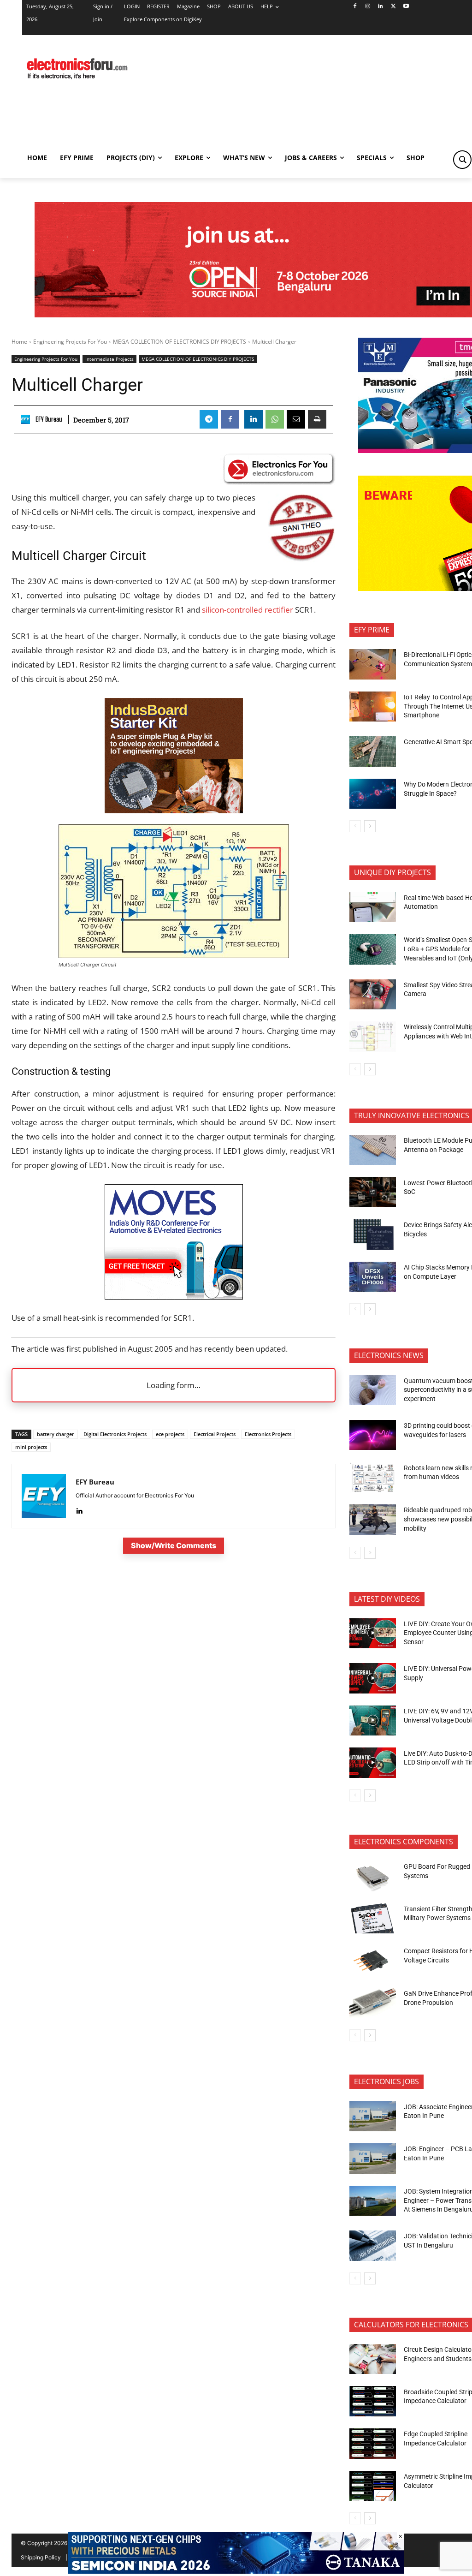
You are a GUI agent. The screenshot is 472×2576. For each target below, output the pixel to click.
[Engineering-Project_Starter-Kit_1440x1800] (174, 810)
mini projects (31, 1447)
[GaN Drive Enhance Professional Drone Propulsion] (373, 2003)
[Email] (296, 419)
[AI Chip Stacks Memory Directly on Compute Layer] (373, 1277)
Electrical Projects (215, 1434)
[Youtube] (406, 7)
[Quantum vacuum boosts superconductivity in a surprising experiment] (373, 1390)
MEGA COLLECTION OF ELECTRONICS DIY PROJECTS (180, 342)
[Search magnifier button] (462, 160)
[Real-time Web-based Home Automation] (373, 907)
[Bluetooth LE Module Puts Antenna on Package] (373, 1150)
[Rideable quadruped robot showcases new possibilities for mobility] (373, 1520)
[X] (393, 7)
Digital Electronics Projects (115, 1434)
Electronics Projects (268, 1434)
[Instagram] (368, 7)
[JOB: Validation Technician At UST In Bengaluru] (373, 2246)
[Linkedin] (381, 7)
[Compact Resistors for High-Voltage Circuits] (373, 1961)
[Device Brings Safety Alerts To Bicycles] (373, 1234)
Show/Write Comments (174, 1545)
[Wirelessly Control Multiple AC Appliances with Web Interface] (373, 1037)
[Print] (317, 419)
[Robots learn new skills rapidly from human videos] (373, 1477)
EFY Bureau (49, 419)
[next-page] (370, 826)
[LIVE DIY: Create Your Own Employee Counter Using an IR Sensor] (373, 1634)
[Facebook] (355, 7)
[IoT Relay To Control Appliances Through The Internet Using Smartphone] (373, 707)
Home (19, 342)
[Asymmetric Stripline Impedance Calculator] (373, 2486)
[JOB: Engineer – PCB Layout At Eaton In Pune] (373, 2159)
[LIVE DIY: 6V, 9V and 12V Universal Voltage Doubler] (373, 1721)
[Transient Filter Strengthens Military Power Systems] (373, 1919)
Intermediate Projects (109, 359)
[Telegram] (209, 419)
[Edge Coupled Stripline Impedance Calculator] (373, 2444)
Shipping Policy (41, 2557)
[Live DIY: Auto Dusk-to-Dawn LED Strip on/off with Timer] (373, 1763)
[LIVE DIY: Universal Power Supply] (373, 1678)
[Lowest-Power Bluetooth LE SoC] (373, 1192)
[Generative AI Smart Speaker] (373, 751)
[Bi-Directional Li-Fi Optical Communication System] (373, 664)
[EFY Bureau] (27, 419)
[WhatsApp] (275, 419)
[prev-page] (355, 826)
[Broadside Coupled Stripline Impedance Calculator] (373, 2401)
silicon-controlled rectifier (248, 610)
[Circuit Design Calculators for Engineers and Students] (373, 2359)
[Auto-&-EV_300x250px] (174, 1297)
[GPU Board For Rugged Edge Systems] (373, 1876)
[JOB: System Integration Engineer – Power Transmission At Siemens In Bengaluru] (373, 2201)
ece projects (170, 1434)
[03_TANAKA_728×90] (236, 2571)
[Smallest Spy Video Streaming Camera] (373, 995)
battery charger (56, 1434)
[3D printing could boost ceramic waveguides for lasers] (373, 1435)
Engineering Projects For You (70, 342)
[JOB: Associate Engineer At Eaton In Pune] (373, 2116)
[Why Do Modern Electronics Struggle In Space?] (373, 794)
